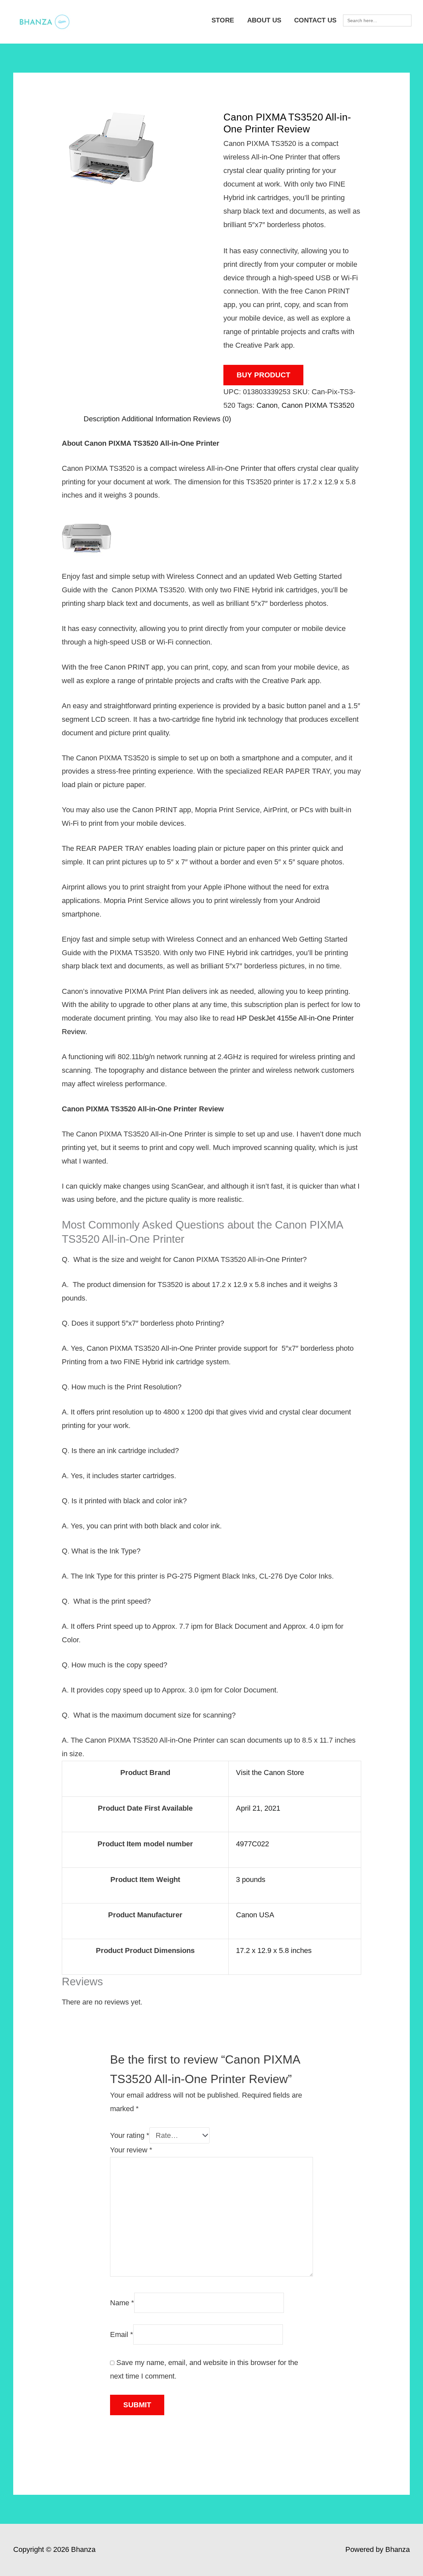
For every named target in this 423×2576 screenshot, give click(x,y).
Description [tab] (102, 419)
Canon (267, 405)
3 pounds (251, 1880)
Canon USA (255, 1915)
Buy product (263, 375)
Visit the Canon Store (270, 1773)
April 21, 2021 (258, 1808)
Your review (131, 2150)
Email (122, 2334)
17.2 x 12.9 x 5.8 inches (274, 1950)
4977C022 (252, 1844)
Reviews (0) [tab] (212, 419)
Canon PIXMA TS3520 (318, 405)
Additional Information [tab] (156, 419)
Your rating (130, 2135)
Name (122, 2302)
